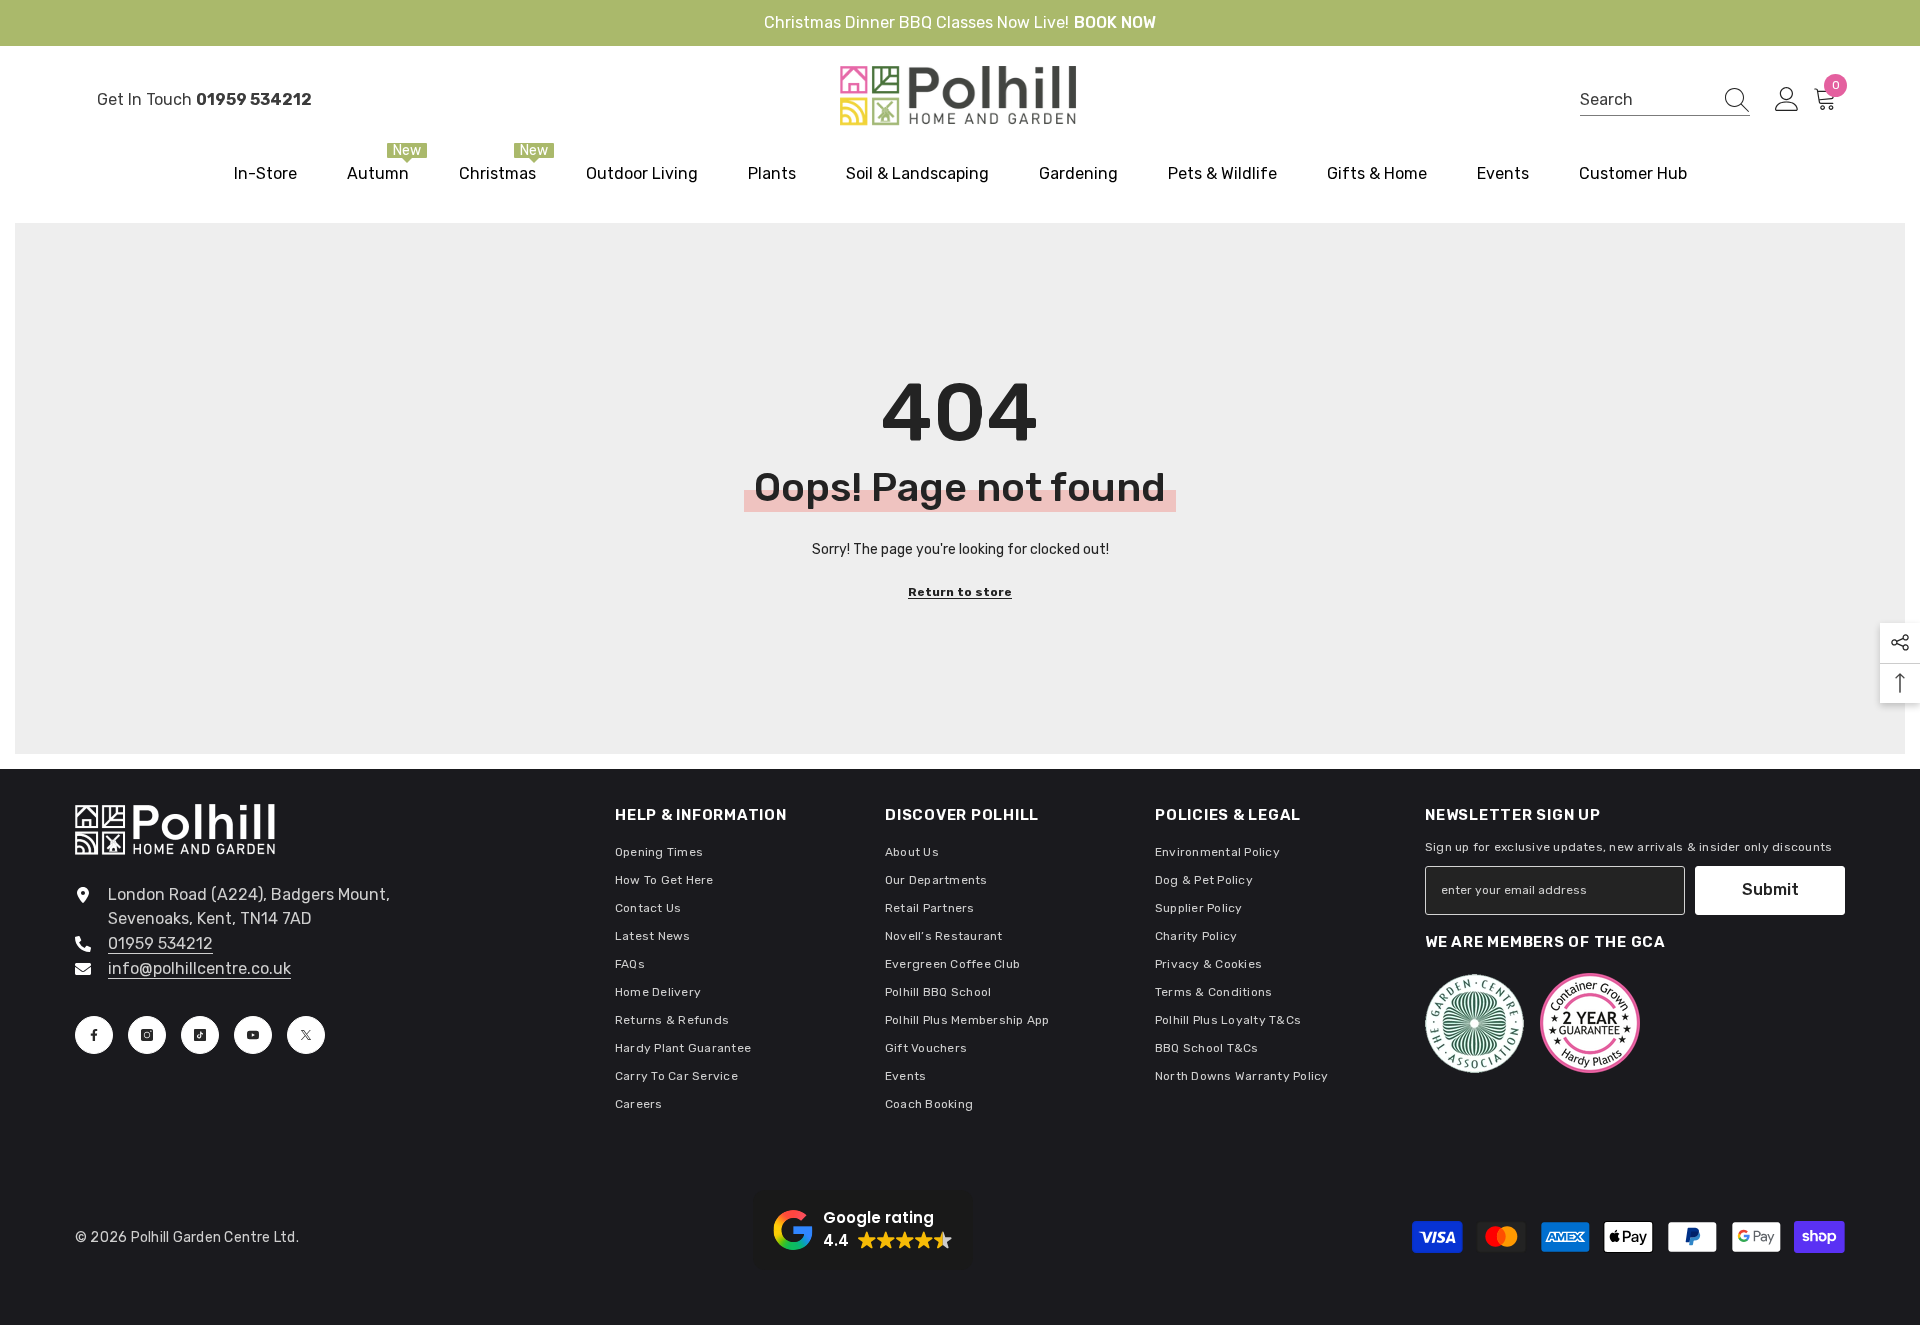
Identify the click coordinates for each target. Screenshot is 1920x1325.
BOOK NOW (1115, 22)
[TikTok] (200, 1035)
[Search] (1665, 100)
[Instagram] (147, 1035)
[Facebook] (94, 1035)
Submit (1770, 889)
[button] (863, 1230)
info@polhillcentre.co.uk (199, 968)
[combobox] (1646, 99)
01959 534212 (160, 943)
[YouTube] (253, 1035)
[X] (306, 1035)
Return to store (960, 592)
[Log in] (1787, 100)
